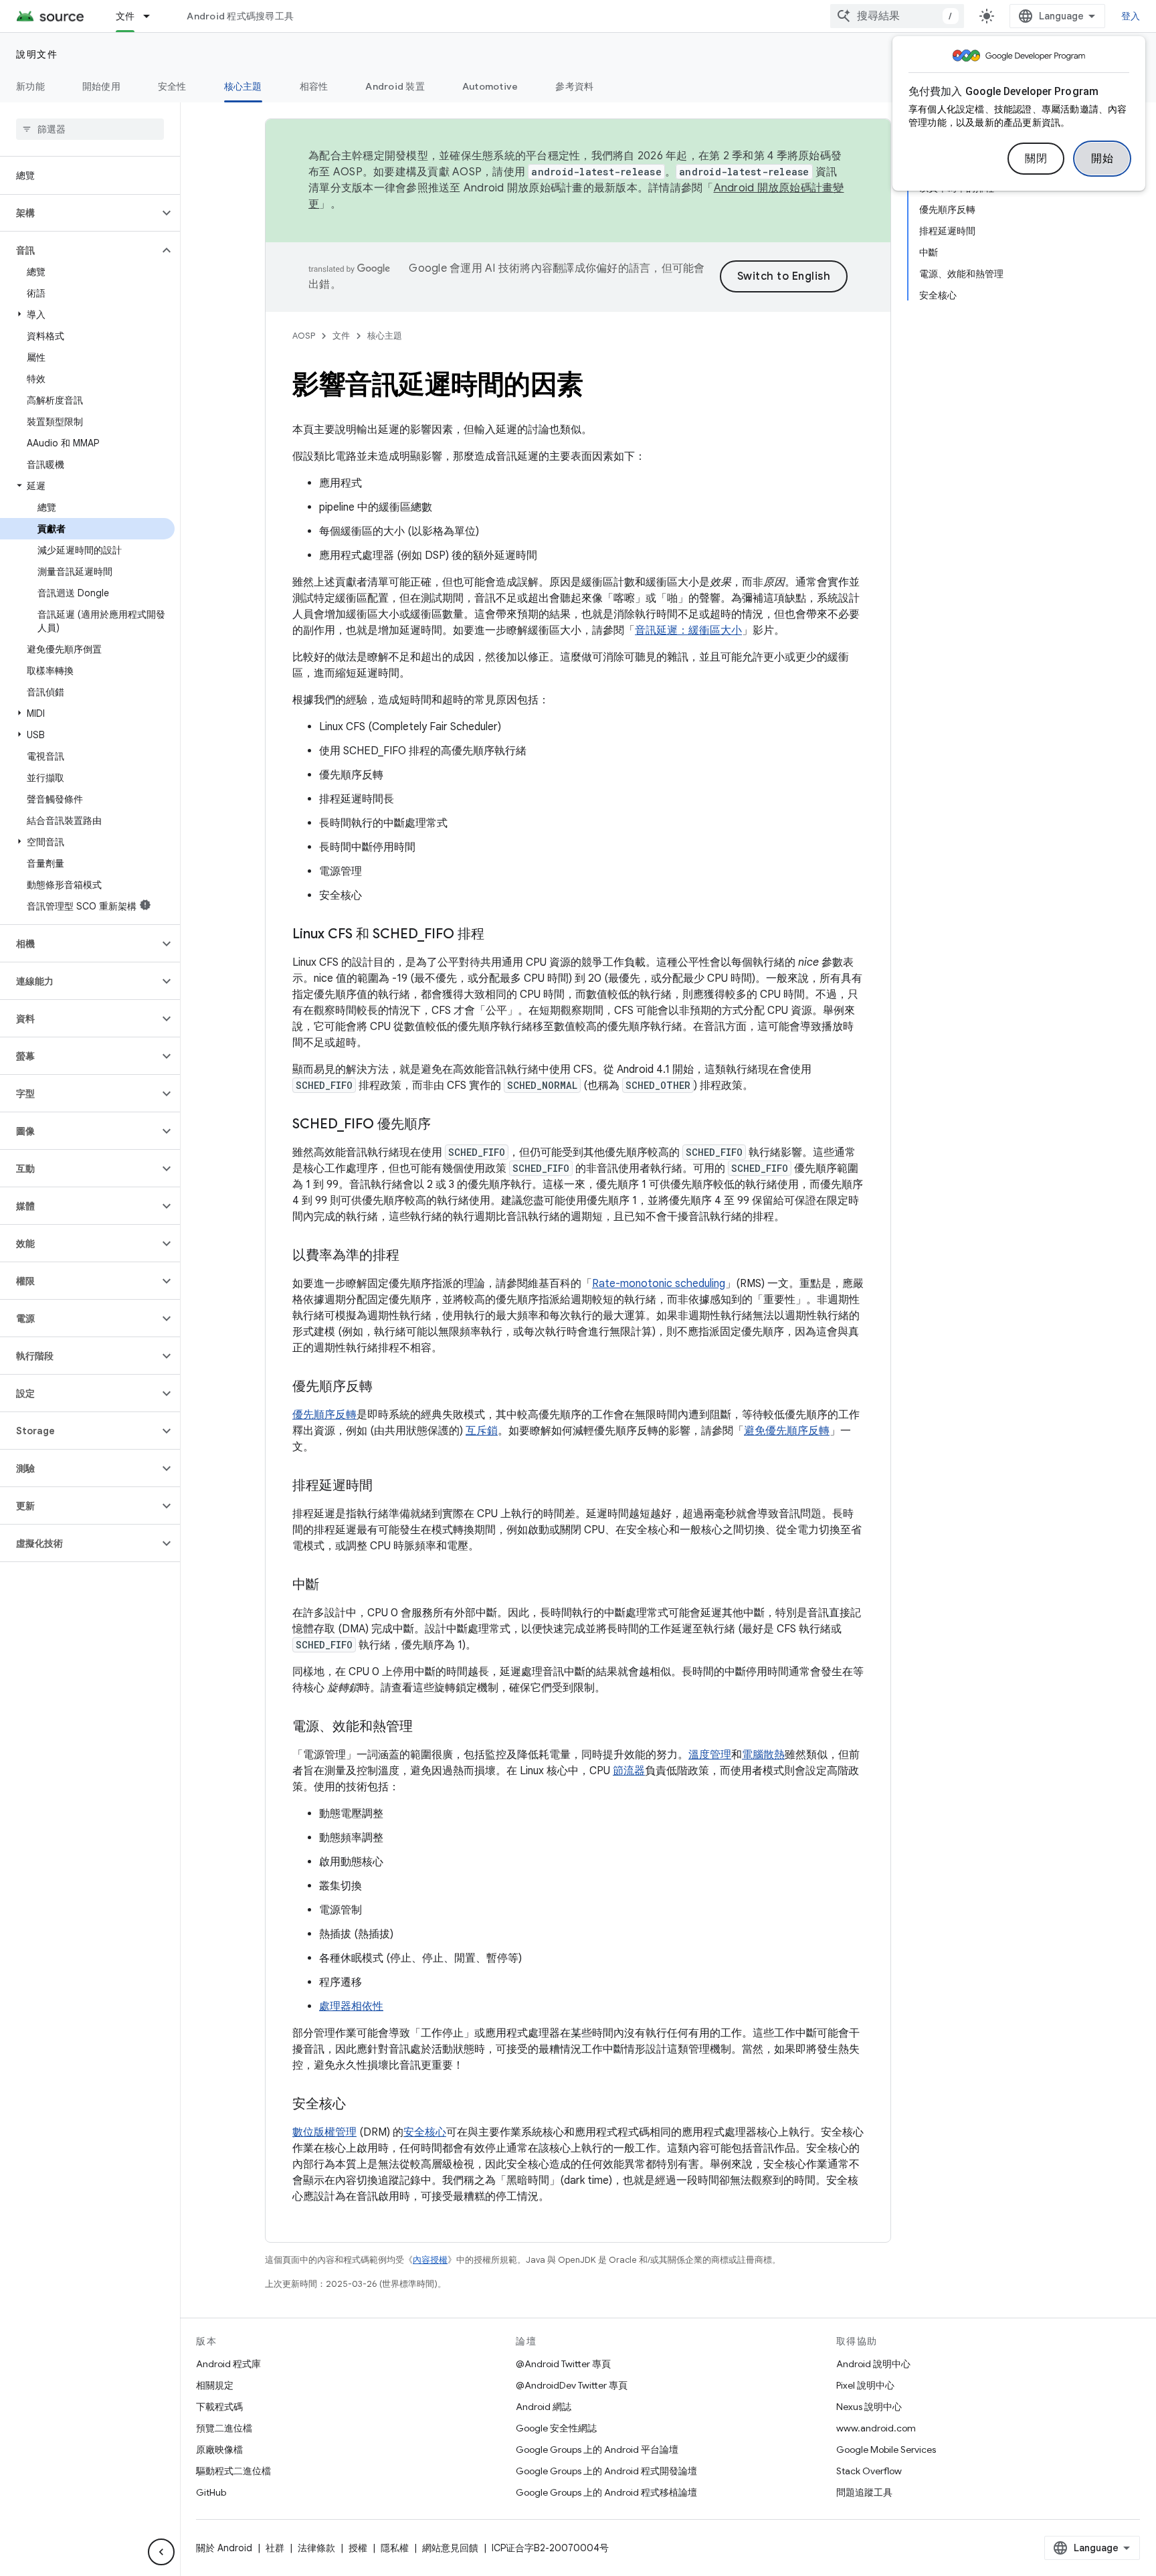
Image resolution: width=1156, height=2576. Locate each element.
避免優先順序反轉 (787, 1431)
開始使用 (101, 86)
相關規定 (215, 2385)
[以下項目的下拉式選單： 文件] (153, 16)
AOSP (304, 336)
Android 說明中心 (873, 2364)
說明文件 (37, 54)
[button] (79, 213)
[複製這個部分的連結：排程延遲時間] (386, 1486)
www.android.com (876, 2428)
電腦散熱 (763, 1755)
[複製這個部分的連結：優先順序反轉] (386, 1387)
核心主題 (243, 86)
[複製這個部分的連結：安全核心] (359, 2105)
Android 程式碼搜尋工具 (240, 16)
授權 (358, 2548)
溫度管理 (710, 1755)
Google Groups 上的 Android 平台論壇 (597, 2450)
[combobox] (897, 16)
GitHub (211, 2492)
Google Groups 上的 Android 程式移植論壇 (606, 2492)
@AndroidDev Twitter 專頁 (572, 2385)
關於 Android (224, 2548)
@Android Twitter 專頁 (563, 2364)
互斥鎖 (482, 1431)
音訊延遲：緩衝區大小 (688, 630)
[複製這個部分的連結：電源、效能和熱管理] (426, 1727)
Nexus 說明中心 (869, 2407)
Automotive (490, 86)
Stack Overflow (869, 2471)
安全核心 (425, 2132)
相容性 (314, 86)
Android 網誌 (544, 2407)
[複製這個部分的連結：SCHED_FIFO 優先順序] (444, 1125)
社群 (275, 2548)
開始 (1102, 159)
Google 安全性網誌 (556, 2428)
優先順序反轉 (324, 1415)
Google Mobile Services (886, 2450)
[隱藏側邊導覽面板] (161, 2552)
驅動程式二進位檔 (233, 2471)
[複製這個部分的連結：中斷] (332, 1585)
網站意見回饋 (450, 2548)
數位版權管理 (324, 2132)
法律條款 (316, 2548)
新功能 (30, 86)
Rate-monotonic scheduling (659, 1284)
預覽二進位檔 (224, 2428)
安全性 (172, 86)
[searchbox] (90, 129)
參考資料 (574, 86)
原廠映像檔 (219, 2450)
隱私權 (395, 2548)
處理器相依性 (351, 2006)
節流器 (629, 1771)
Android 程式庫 (228, 2364)
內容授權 (430, 2260)
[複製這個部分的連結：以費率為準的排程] (413, 1256)
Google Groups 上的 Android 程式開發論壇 (606, 2471)
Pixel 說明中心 (865, 2385)
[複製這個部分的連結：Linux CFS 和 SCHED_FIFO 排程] (498, 935)
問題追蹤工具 (864, 2492)
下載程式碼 (219, 2407)
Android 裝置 (395, 86)
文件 (125, 16)
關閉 (1036, 159)
